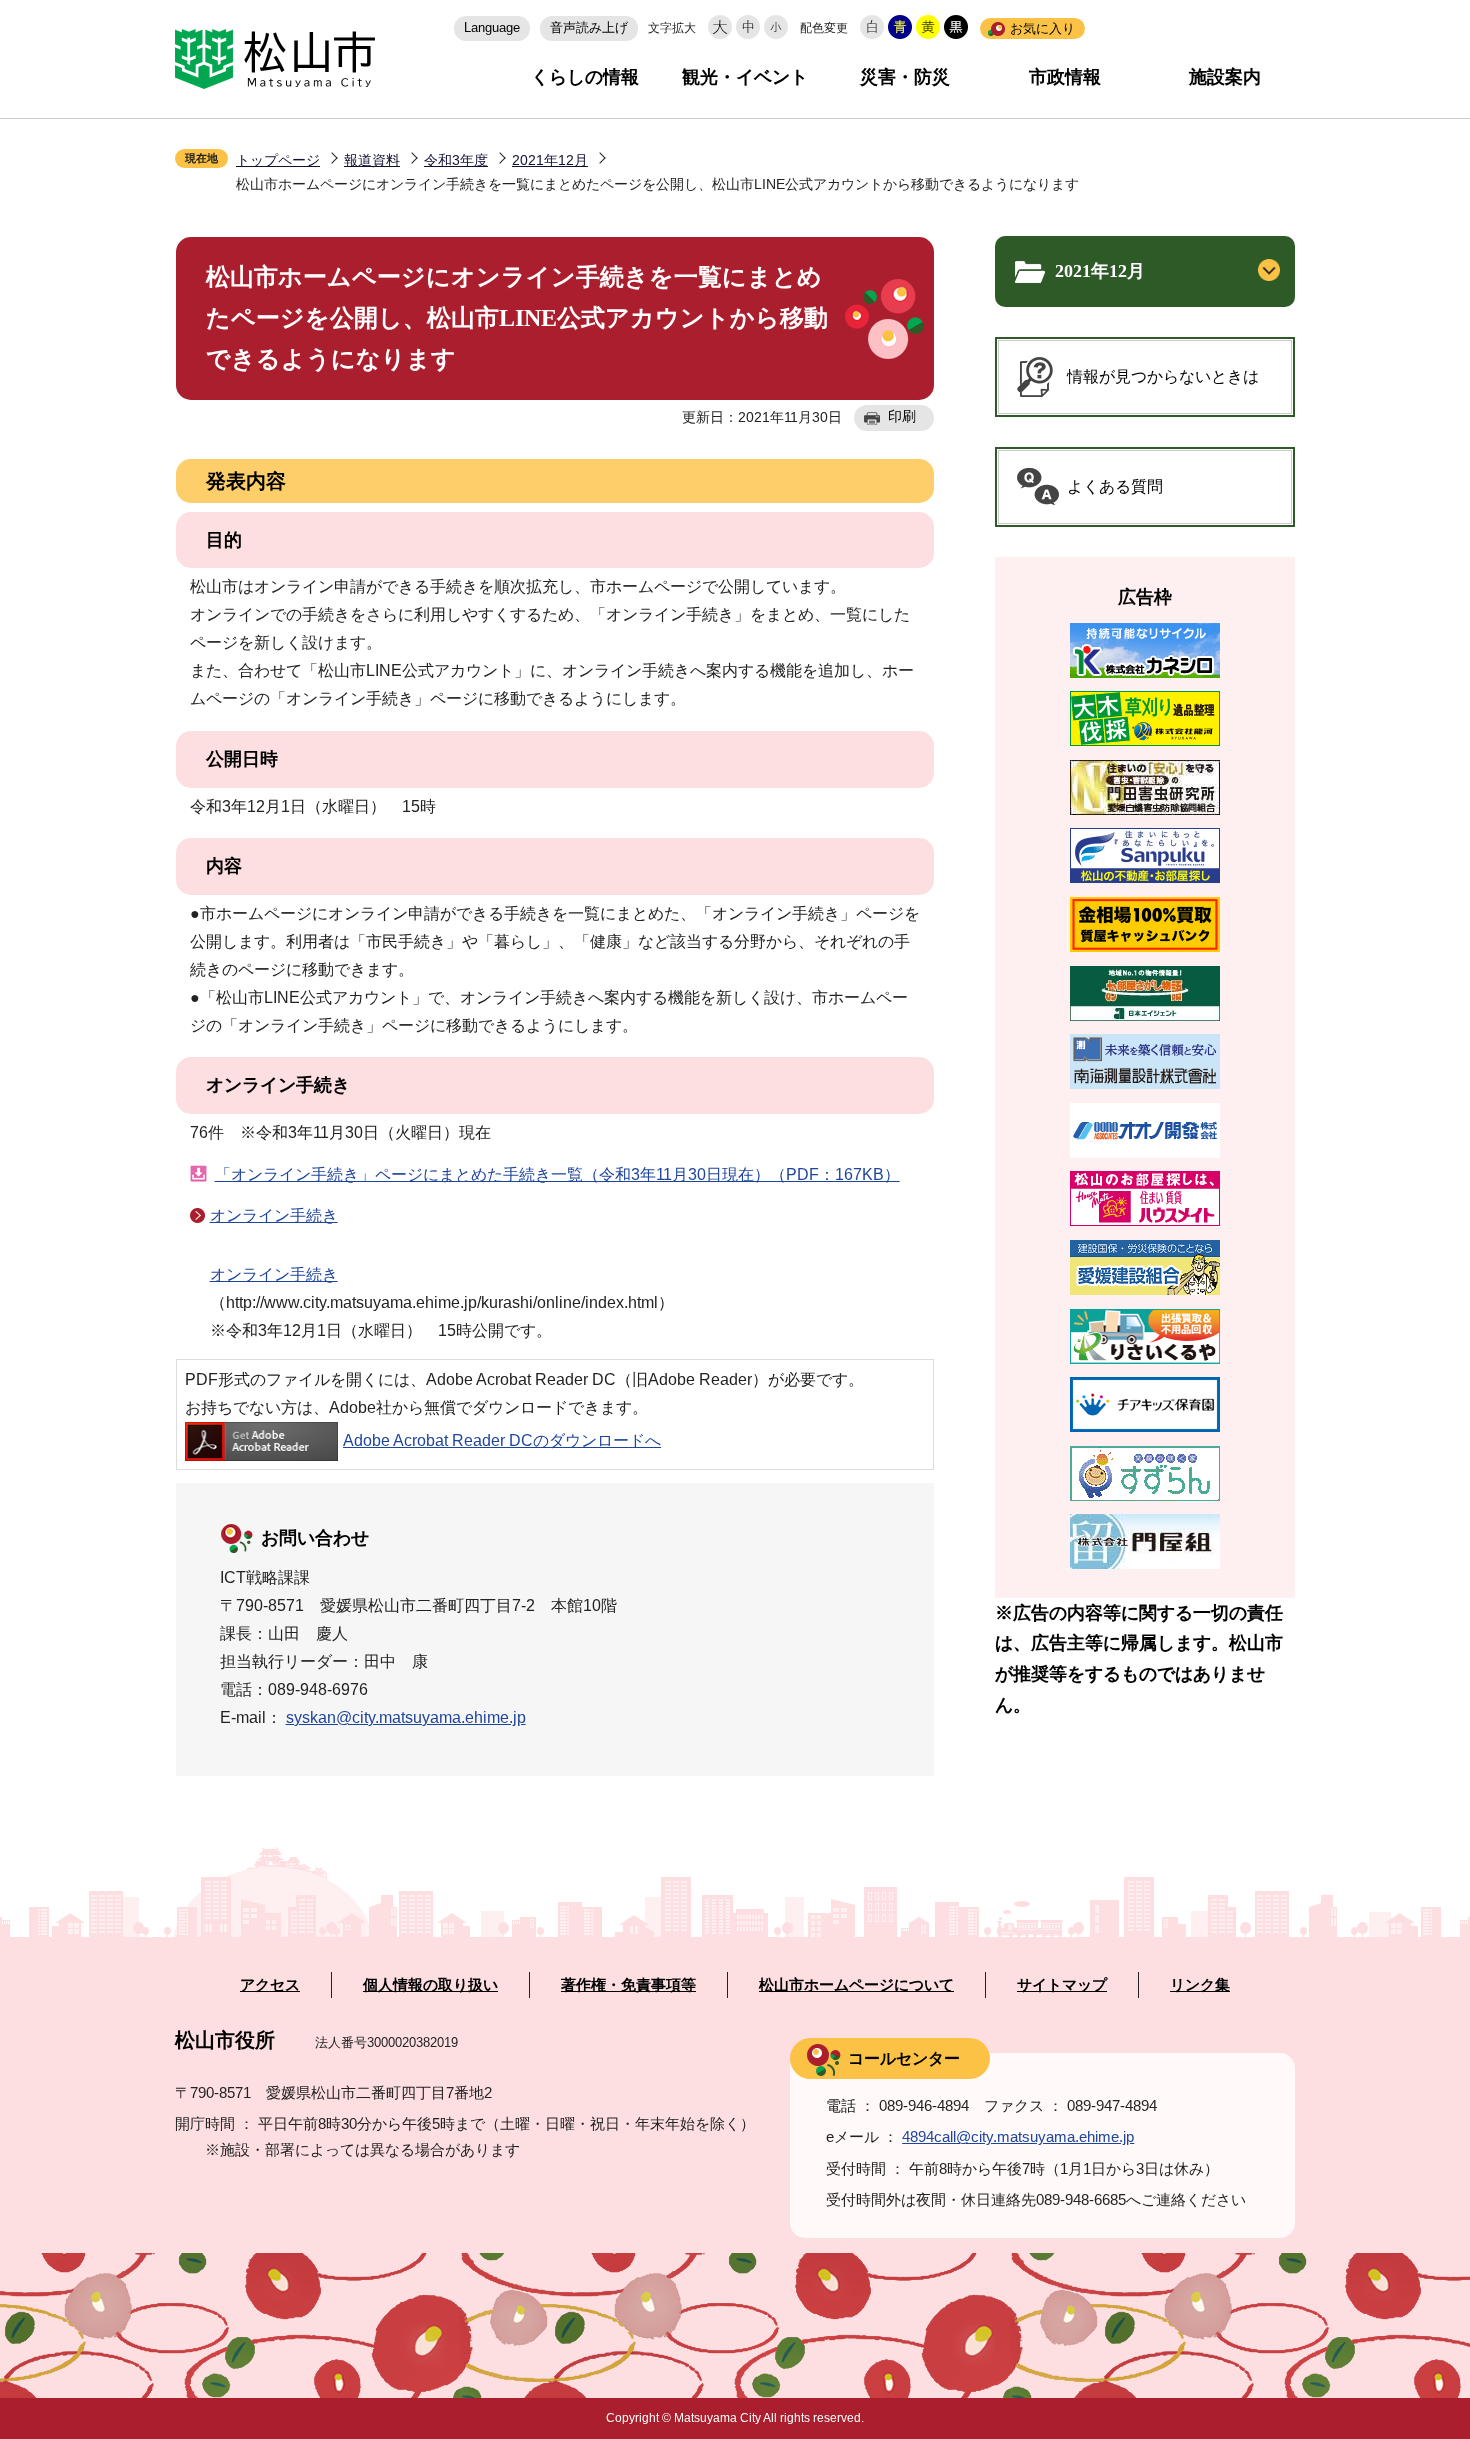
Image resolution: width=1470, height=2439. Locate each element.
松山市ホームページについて (856, 1985)
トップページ (278, 160)
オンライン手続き (274, 1215)
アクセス (270, 1985)
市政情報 (1065, 77)
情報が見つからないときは (1163, 376)
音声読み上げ (589, 27)
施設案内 (1225, 77)
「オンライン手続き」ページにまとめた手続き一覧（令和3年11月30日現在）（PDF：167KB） (557, 1174)
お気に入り (1042, 28)
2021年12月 (550, 160)
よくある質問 (1115, 486)
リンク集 (1200, 1985)
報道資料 (372, 160)
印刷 (902, 416)
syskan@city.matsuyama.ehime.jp (406, 1717)
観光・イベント (745, 77)
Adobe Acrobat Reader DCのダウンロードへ (502, 1440)
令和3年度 (456, 160)
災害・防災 (905, 77)
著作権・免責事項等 (628, 1985)
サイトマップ (1062, 1985)
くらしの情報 (585, 77)
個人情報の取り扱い (430, 1985)
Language (492, 27)
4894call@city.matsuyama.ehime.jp (1018, 2136)
